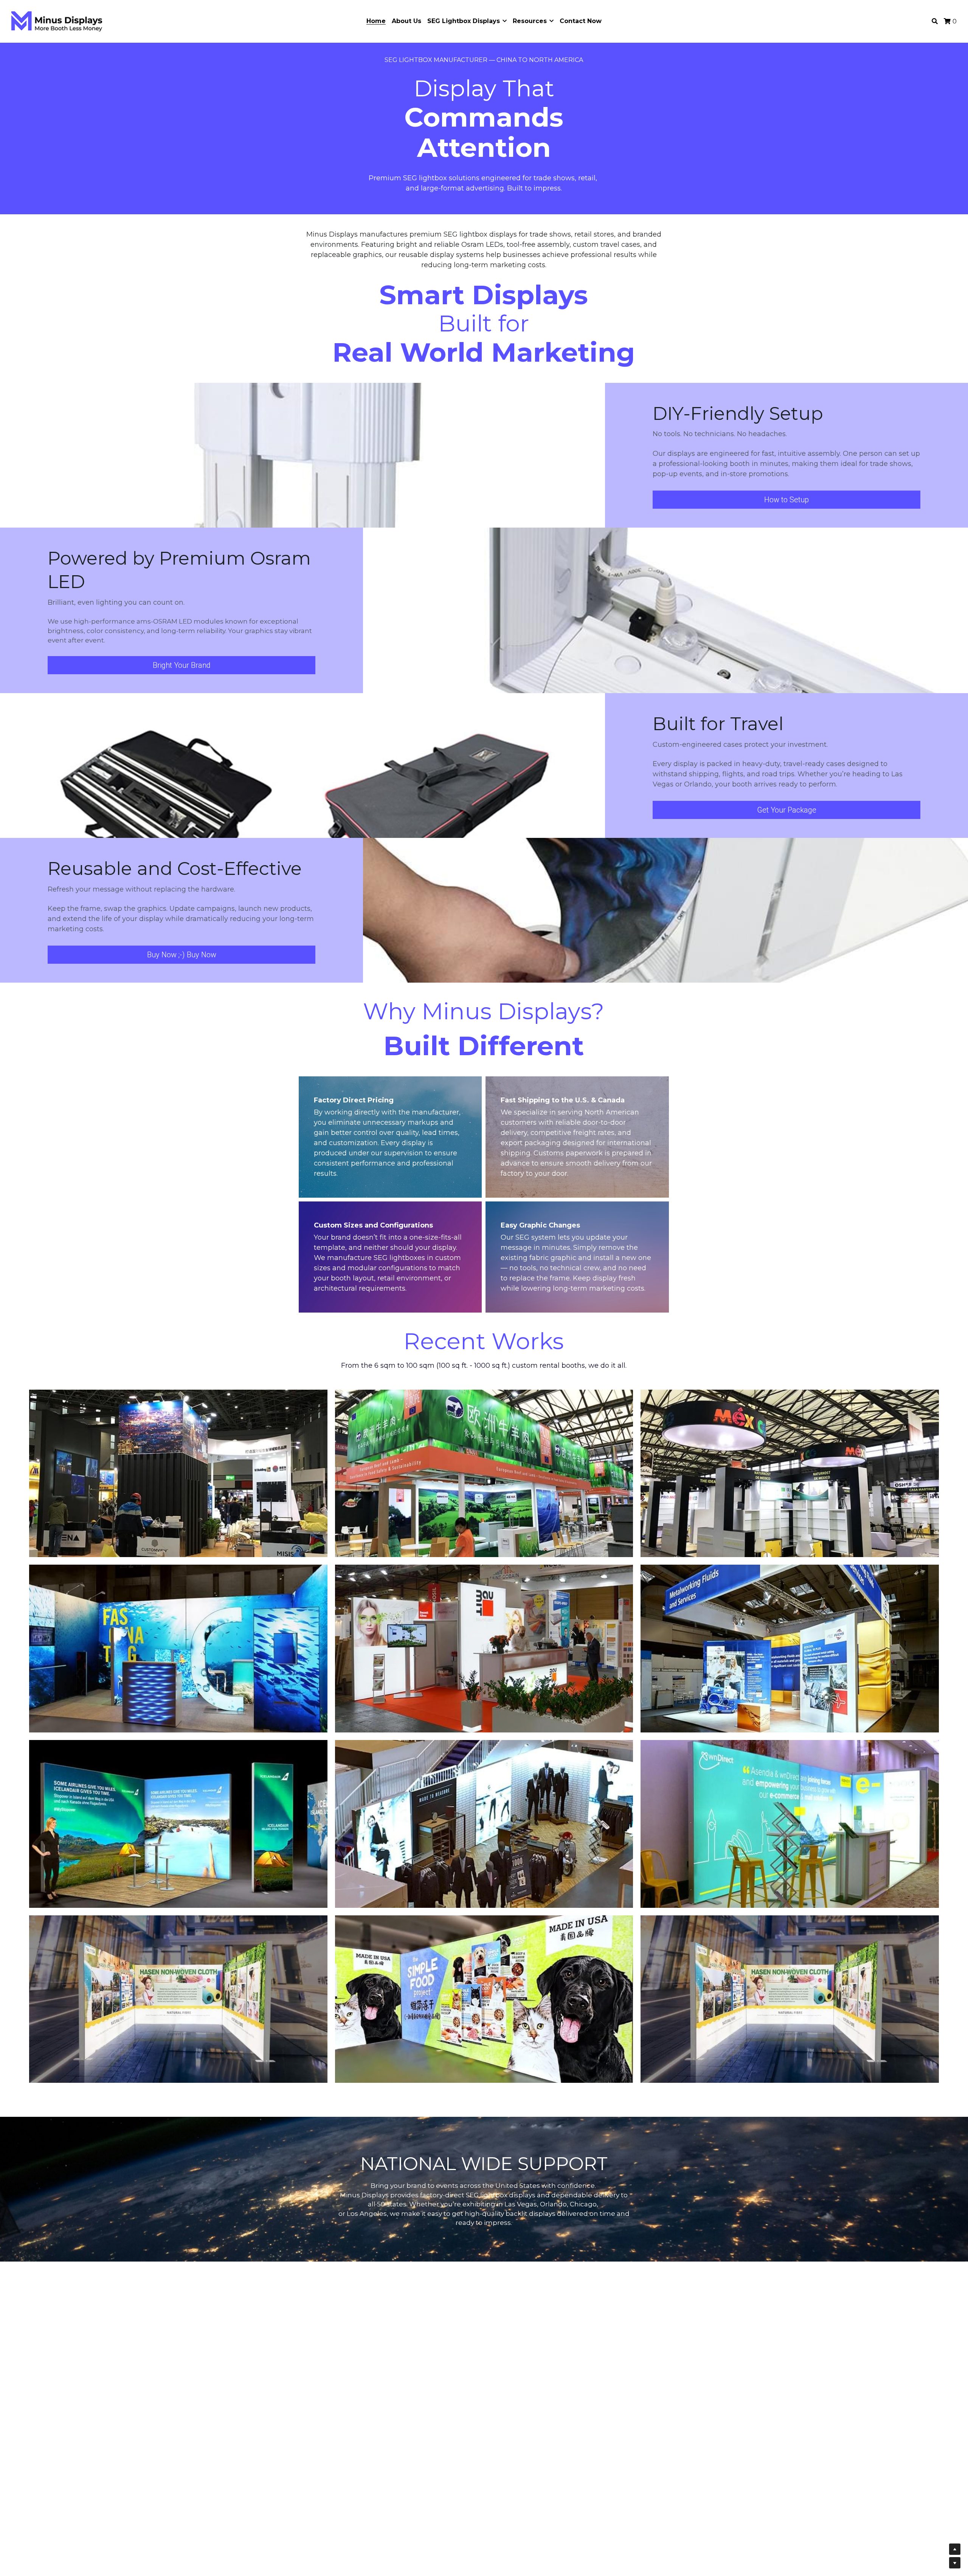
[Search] (935, 21)
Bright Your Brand (182, 665)
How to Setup (786, 500)
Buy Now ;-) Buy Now (182, 955)
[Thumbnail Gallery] (178, 1474)
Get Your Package (787, 810)
